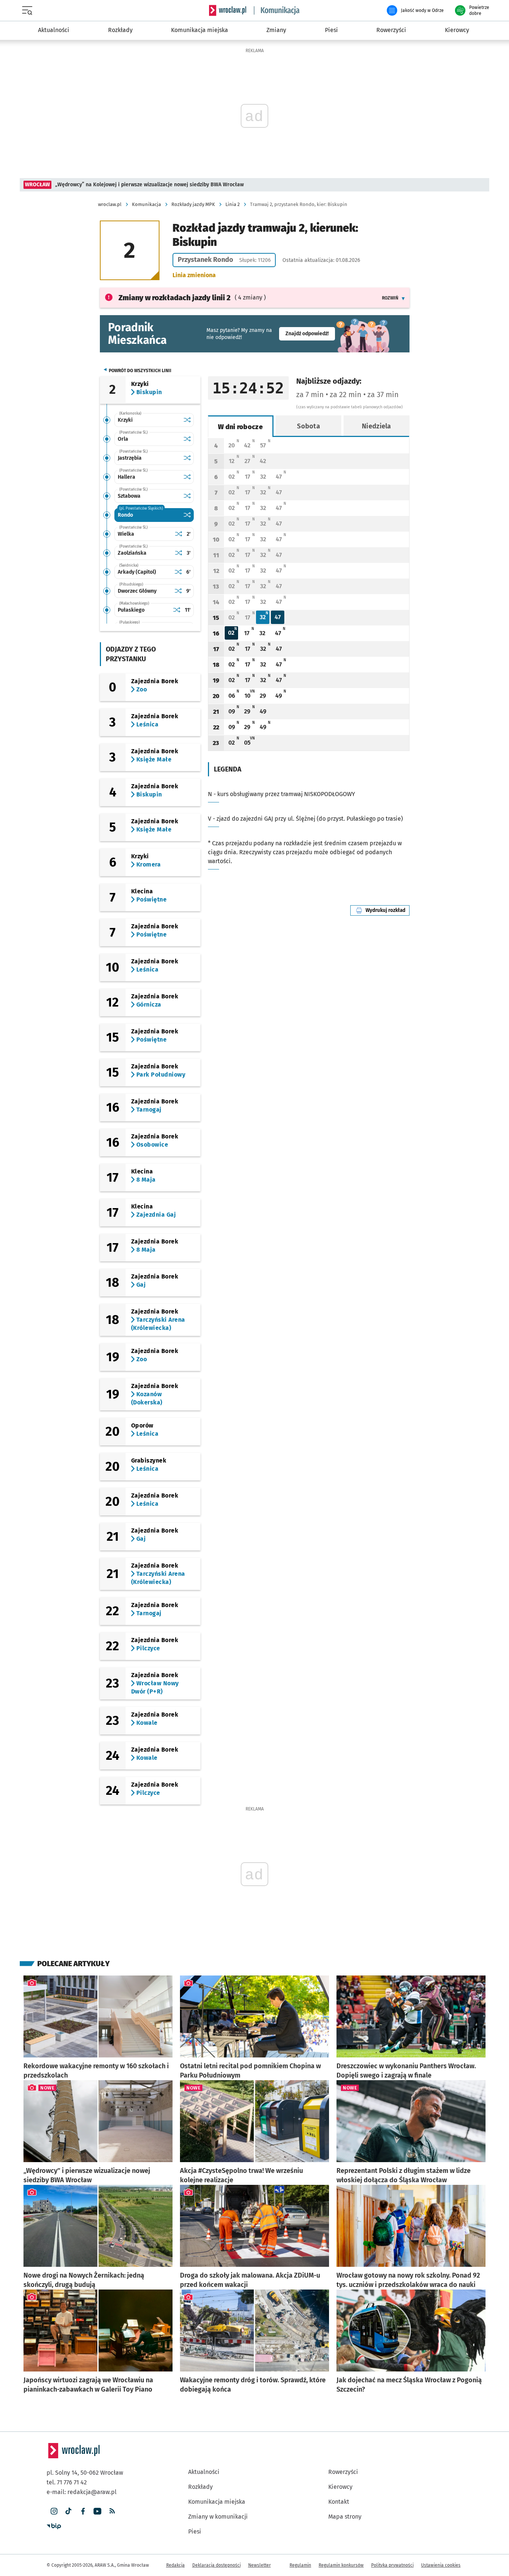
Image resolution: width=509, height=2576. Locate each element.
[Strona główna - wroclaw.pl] (228, 10)
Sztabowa (129, 496)
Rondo (125, 515)
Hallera (127, 477)
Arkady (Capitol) (137, 572)
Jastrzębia (130, 458)
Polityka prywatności (392, 2565)
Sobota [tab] (309, 426)
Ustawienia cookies (441, 2565)
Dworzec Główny (137, 591)
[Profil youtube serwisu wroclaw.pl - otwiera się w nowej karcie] (97, 2511)
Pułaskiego (131, 610)
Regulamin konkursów (341, 2565)
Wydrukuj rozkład (388, 910)
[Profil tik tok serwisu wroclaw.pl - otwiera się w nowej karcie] (68, 2511)
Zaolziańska (132, 553)
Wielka (126, 534)
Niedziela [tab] (377, 426)
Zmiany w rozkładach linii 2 (175, 298)
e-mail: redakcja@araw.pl (82, 2492)
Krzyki (125, 420)
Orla (123, 439)
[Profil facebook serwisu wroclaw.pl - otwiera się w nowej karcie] (83, 2511)
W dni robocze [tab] (240, 427)
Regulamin (300, 2565)
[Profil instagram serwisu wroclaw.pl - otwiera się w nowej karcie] (54, 2511)
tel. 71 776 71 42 (67, 2482)
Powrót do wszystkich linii (140, 371)
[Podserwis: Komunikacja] (277, 10)
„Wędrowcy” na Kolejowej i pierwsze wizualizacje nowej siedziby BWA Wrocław (149, 185)
